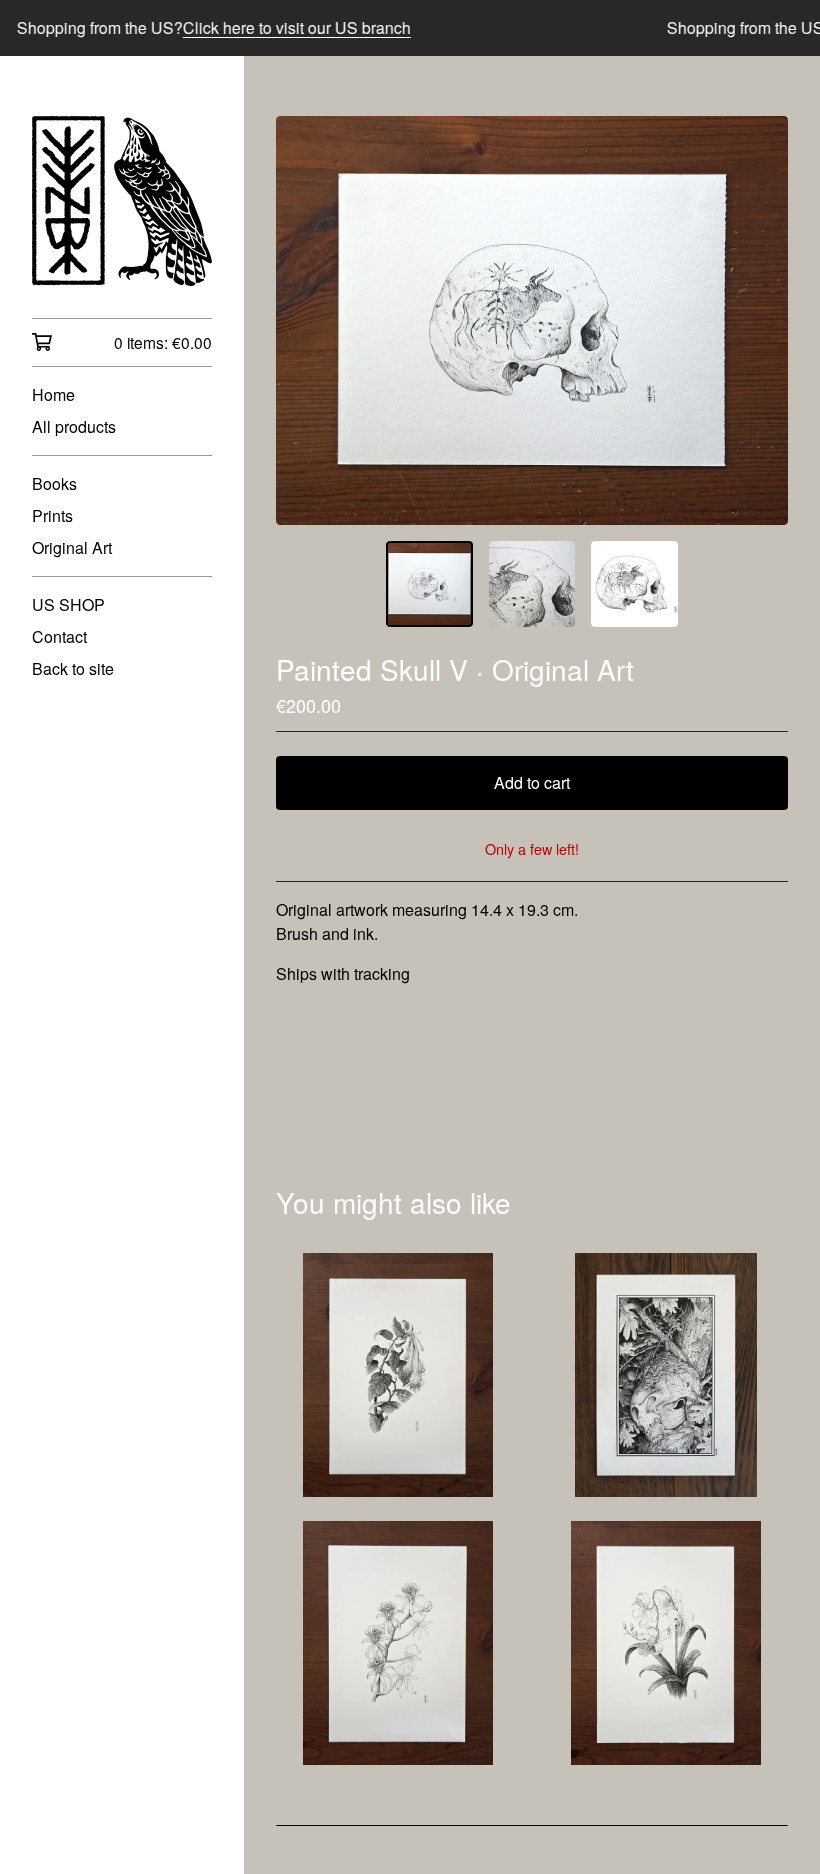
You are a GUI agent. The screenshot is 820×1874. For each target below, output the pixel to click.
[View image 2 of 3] (532, 584)
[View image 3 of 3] (634, 584)
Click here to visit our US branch (274, 27)
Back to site (73, 668)
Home (53, 394)
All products (74, 426)
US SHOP (68, 604)
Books (54, 483)
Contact (59, 636)
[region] (410, 28)
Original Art (72, 547)
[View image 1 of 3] (429, 584)
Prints (52, 515)
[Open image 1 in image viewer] (532, 320)
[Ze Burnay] (122, 201)
